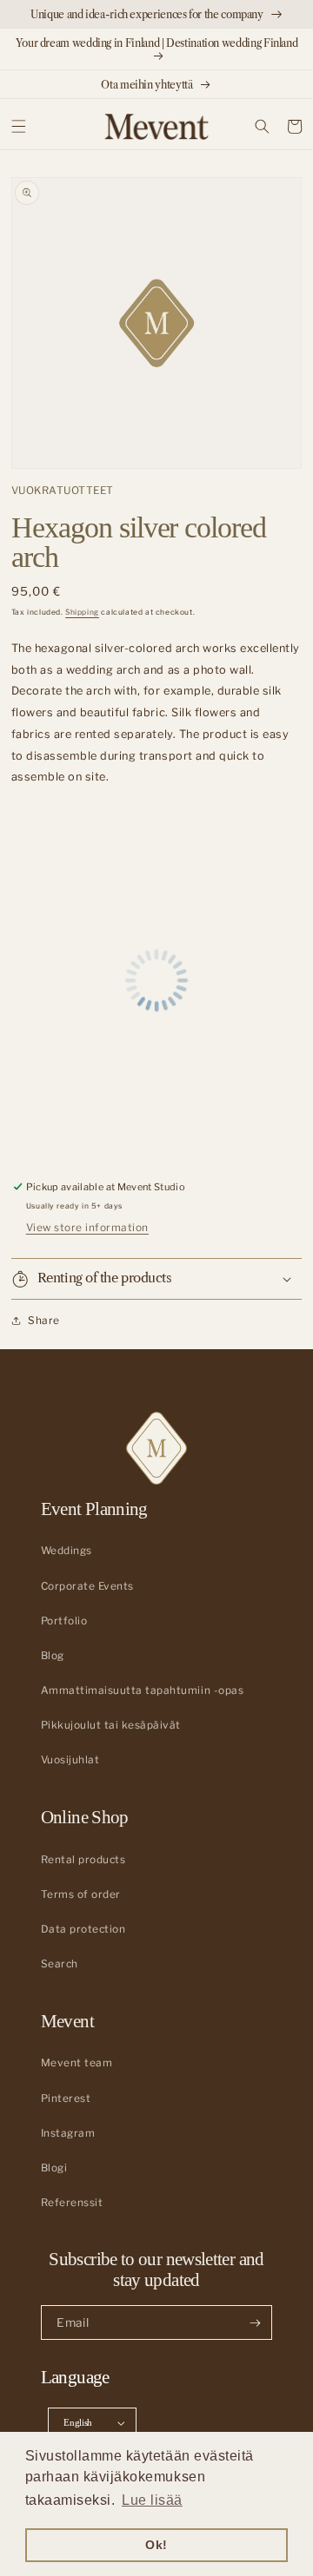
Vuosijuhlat (70, 1760)
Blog (53, 1656)
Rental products (83, 1860)
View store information (87, 1228)
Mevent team (77, 2063)
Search (60, 1964)
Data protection (83, 1929)
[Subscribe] (255, 2322)
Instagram (68, 2133)
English (78, 2422)
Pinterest (66, 2098)
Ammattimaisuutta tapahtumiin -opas (142, 1690)
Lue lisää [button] (152, 2500)
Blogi (54, 2168)
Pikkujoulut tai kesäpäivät (111, 1725)
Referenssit (72, 2203)
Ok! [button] (156, 2545)
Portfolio (64, 1621)
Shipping (82, 612)
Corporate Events (87, 1586)
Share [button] (44, 1321)
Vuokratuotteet (63, 491)
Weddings (67, 1551)
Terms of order (81, 1894)
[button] (19, 126)
